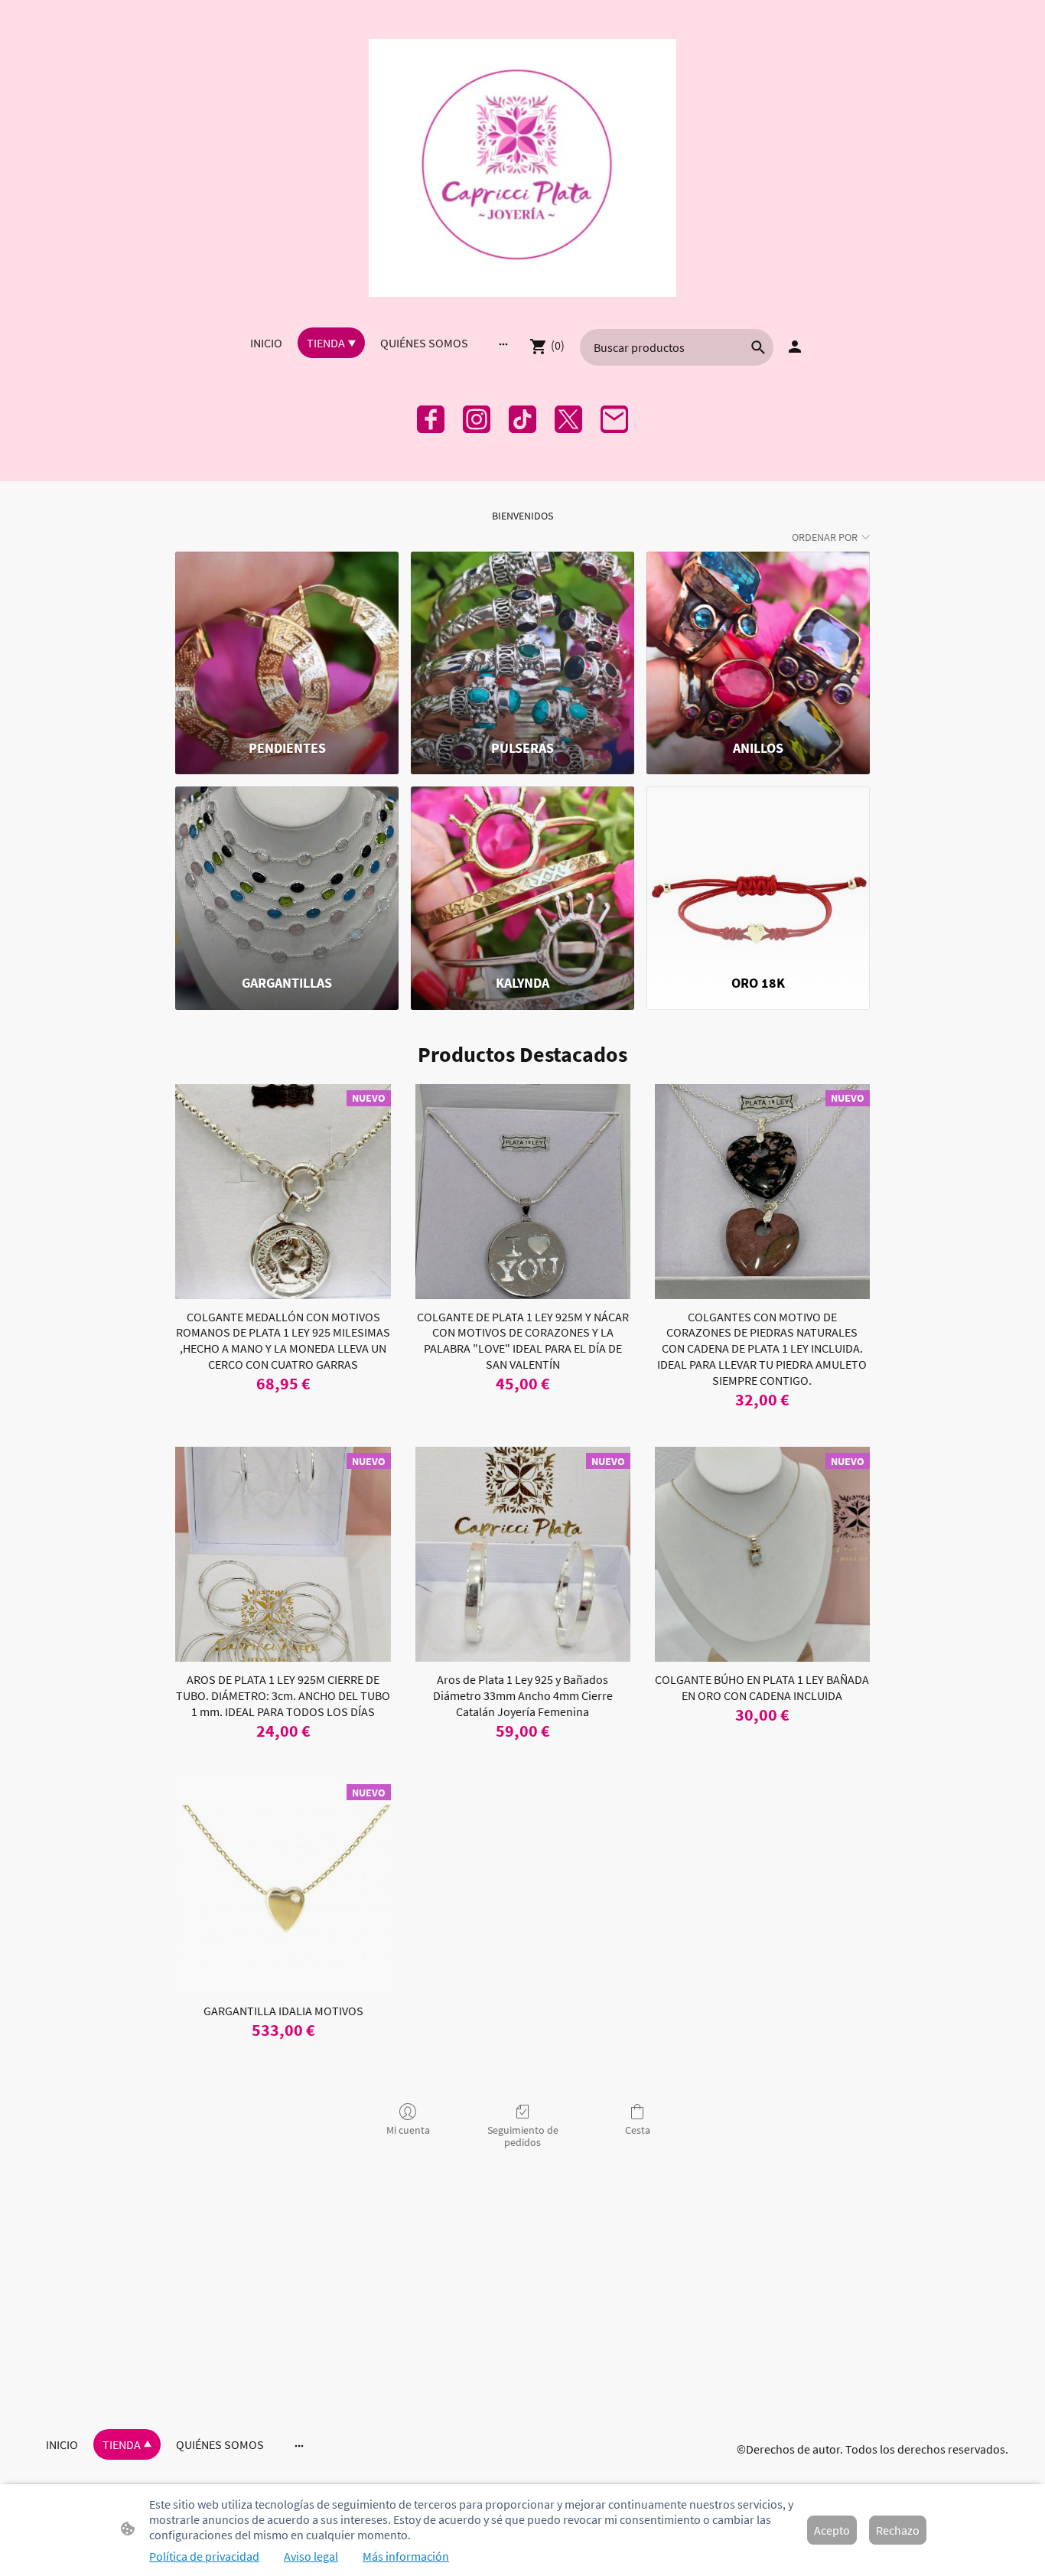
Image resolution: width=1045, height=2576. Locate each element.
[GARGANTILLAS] (287, 873)
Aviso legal (311, 2556)
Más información (406, 2556)
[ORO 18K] (758, 873)
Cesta (638, 2130)
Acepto (832, 2530)
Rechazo (898, 2530)
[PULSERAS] (522, 638)
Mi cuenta (408, 2130)
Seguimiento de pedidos (523, 2136)
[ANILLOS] (758, 638)
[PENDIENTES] (287, 638)
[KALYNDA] (522, 873)
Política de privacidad (204, 2556)
